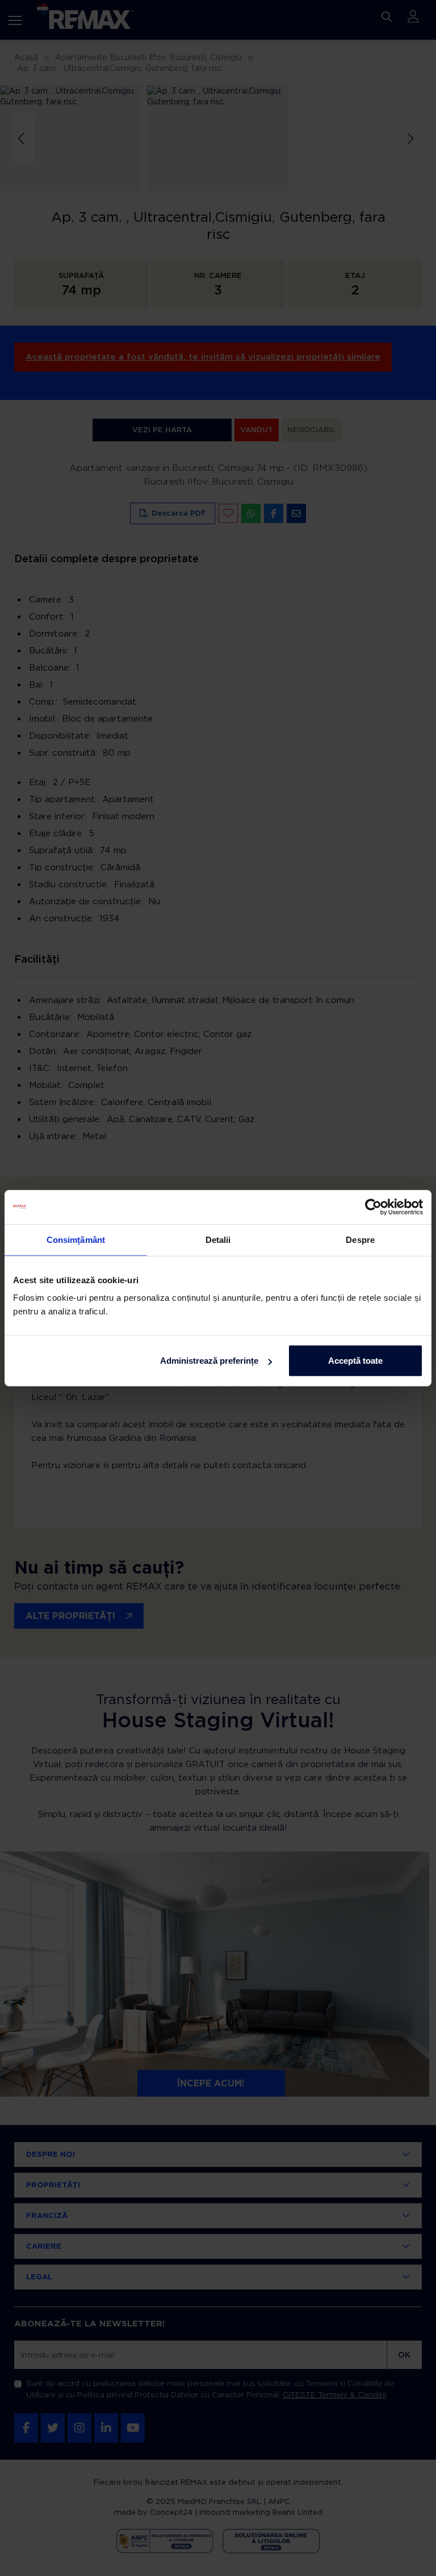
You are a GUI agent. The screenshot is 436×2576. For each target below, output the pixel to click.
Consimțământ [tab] (76, 1239)
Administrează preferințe (209, 1361)
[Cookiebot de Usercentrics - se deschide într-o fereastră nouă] (373, 1207)
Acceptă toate (355, 1361)
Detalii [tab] (218, 1239)
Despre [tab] (360, 1239)
